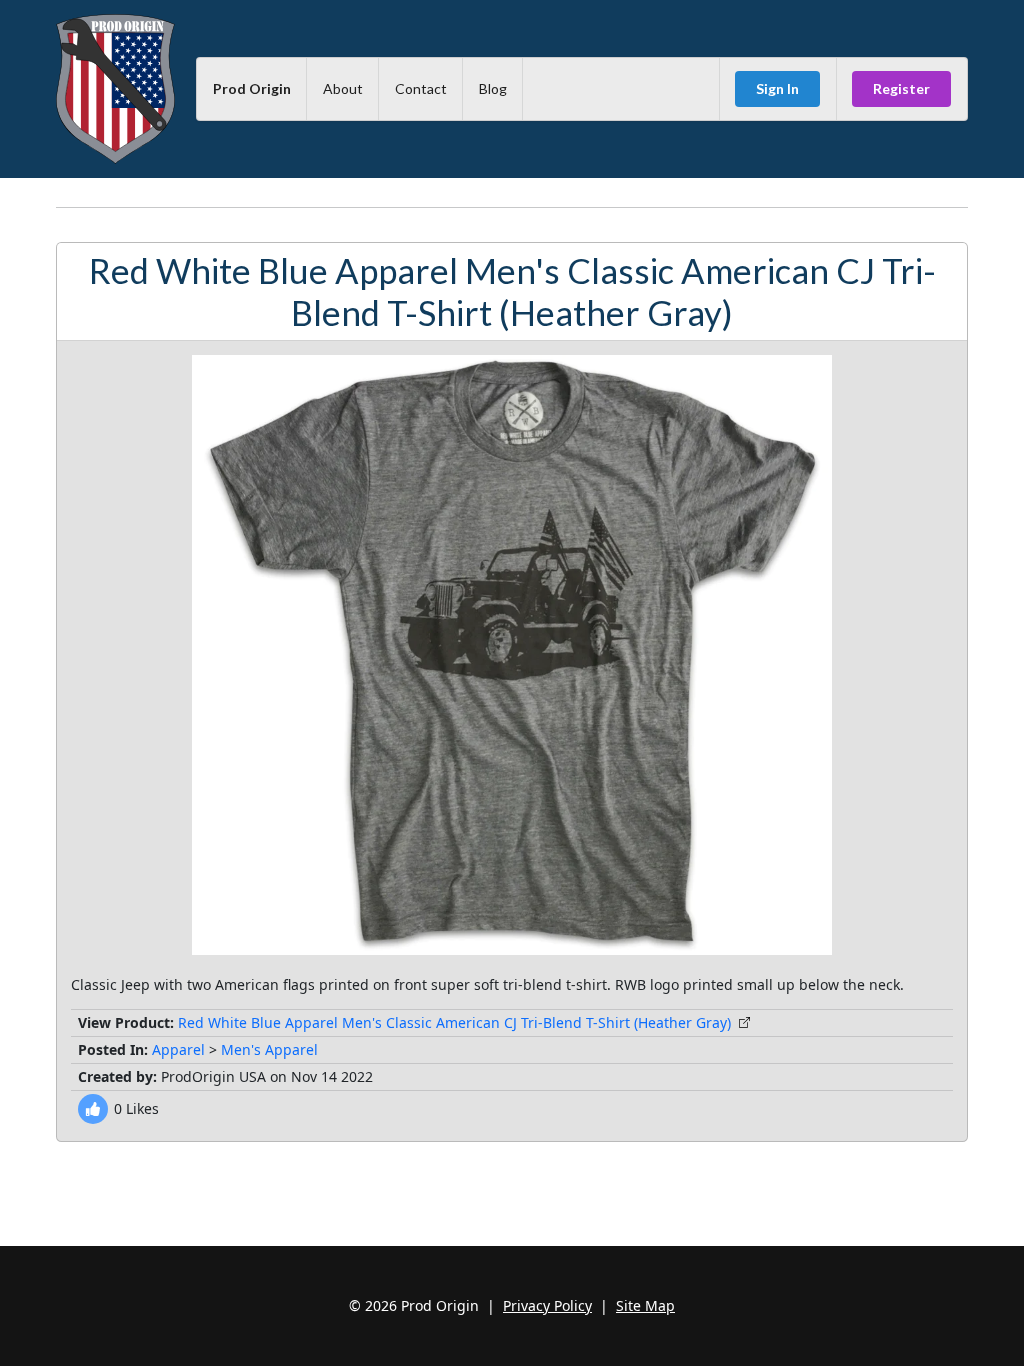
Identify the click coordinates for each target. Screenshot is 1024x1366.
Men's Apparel (269, 1049)
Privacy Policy (547, 1305)
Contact (421, 88)
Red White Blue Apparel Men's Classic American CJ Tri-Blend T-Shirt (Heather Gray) (454, 1022)
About (343, 88)
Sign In (777, 88)
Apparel (178, 1049)
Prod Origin (252, 88)
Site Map (645, 1305)
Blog (493, 88)
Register (901, 88)
